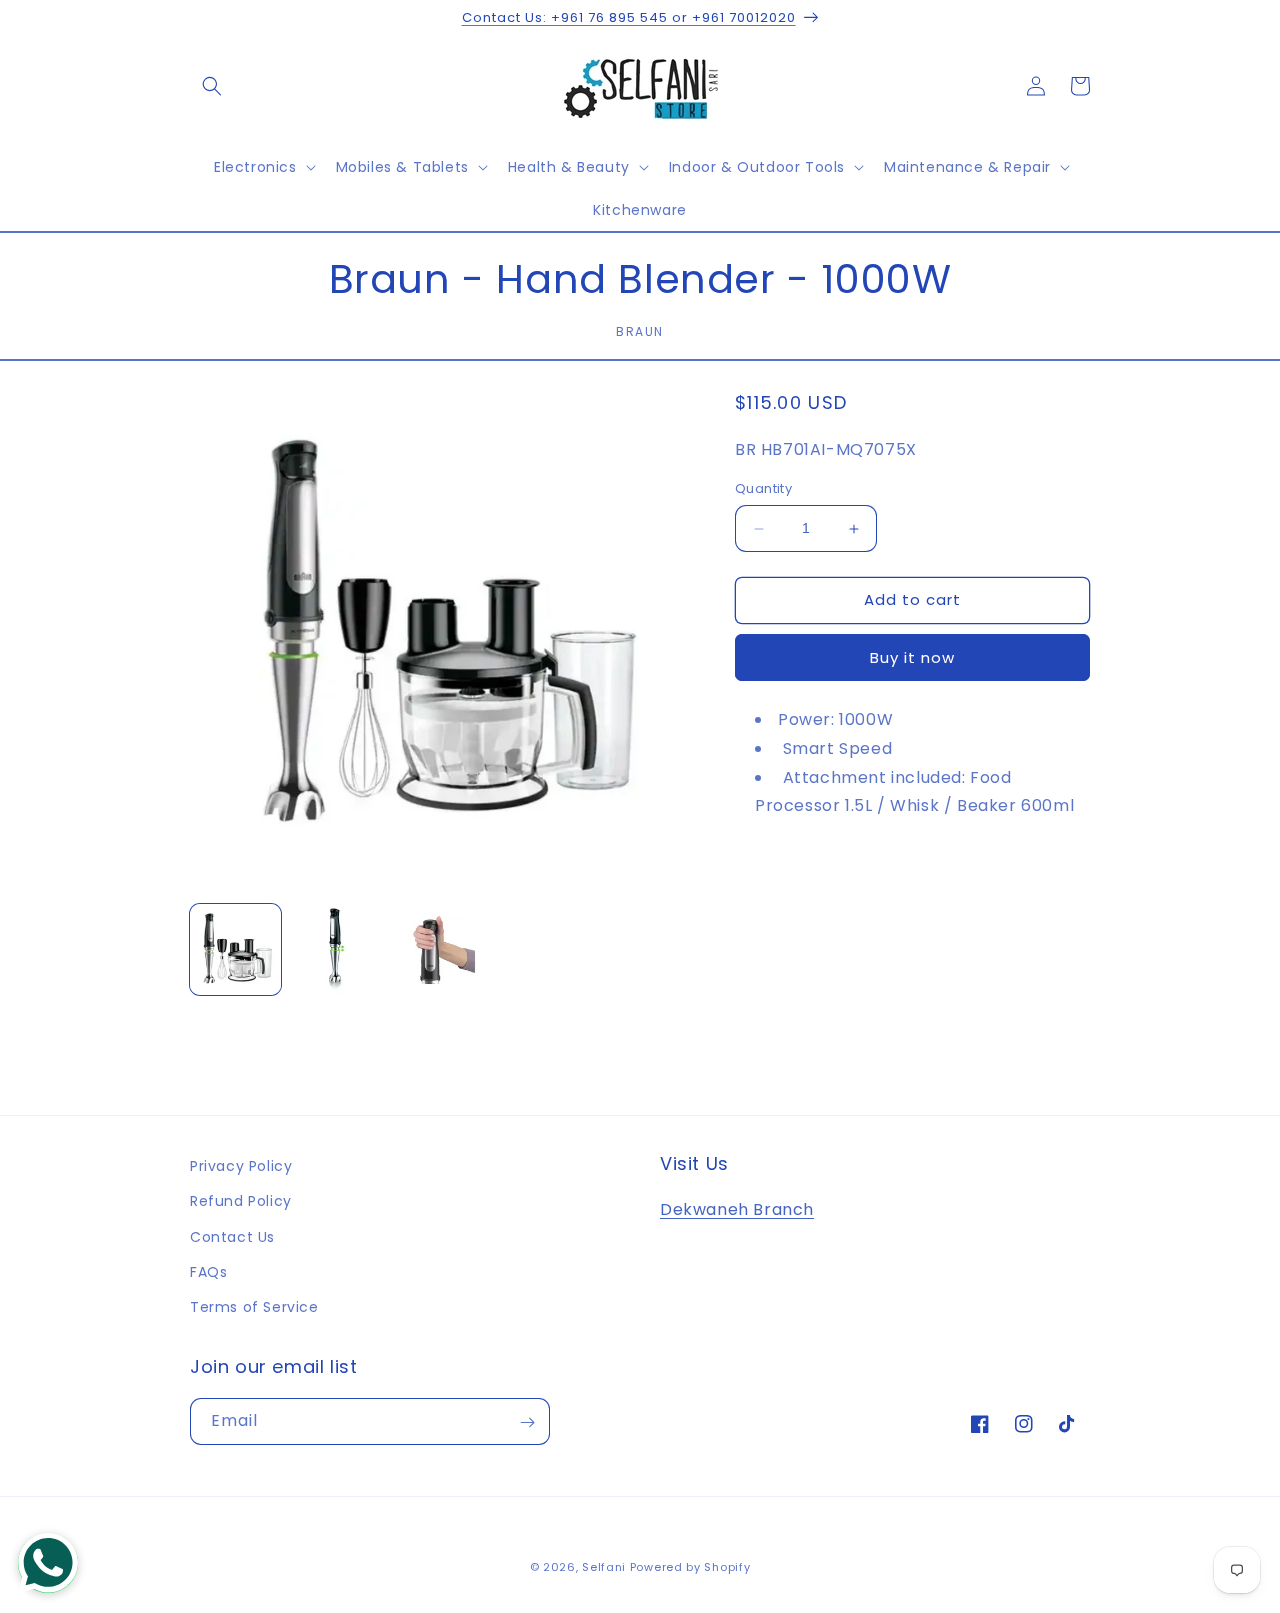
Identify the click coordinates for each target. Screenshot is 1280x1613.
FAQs (208, 1272)
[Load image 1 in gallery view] (235, 949)
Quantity (763, 489)
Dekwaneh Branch (737, 1209)
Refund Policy (241, 1201)
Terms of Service (254, 1307)
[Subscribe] (527, 1422)
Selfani (604, 1567)
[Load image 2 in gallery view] (336, 949)
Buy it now (912, 657)
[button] (212, 86)
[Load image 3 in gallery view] (437, 949)
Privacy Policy (241, 1166)
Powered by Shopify (690, 1567)
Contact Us (232, 1237)
